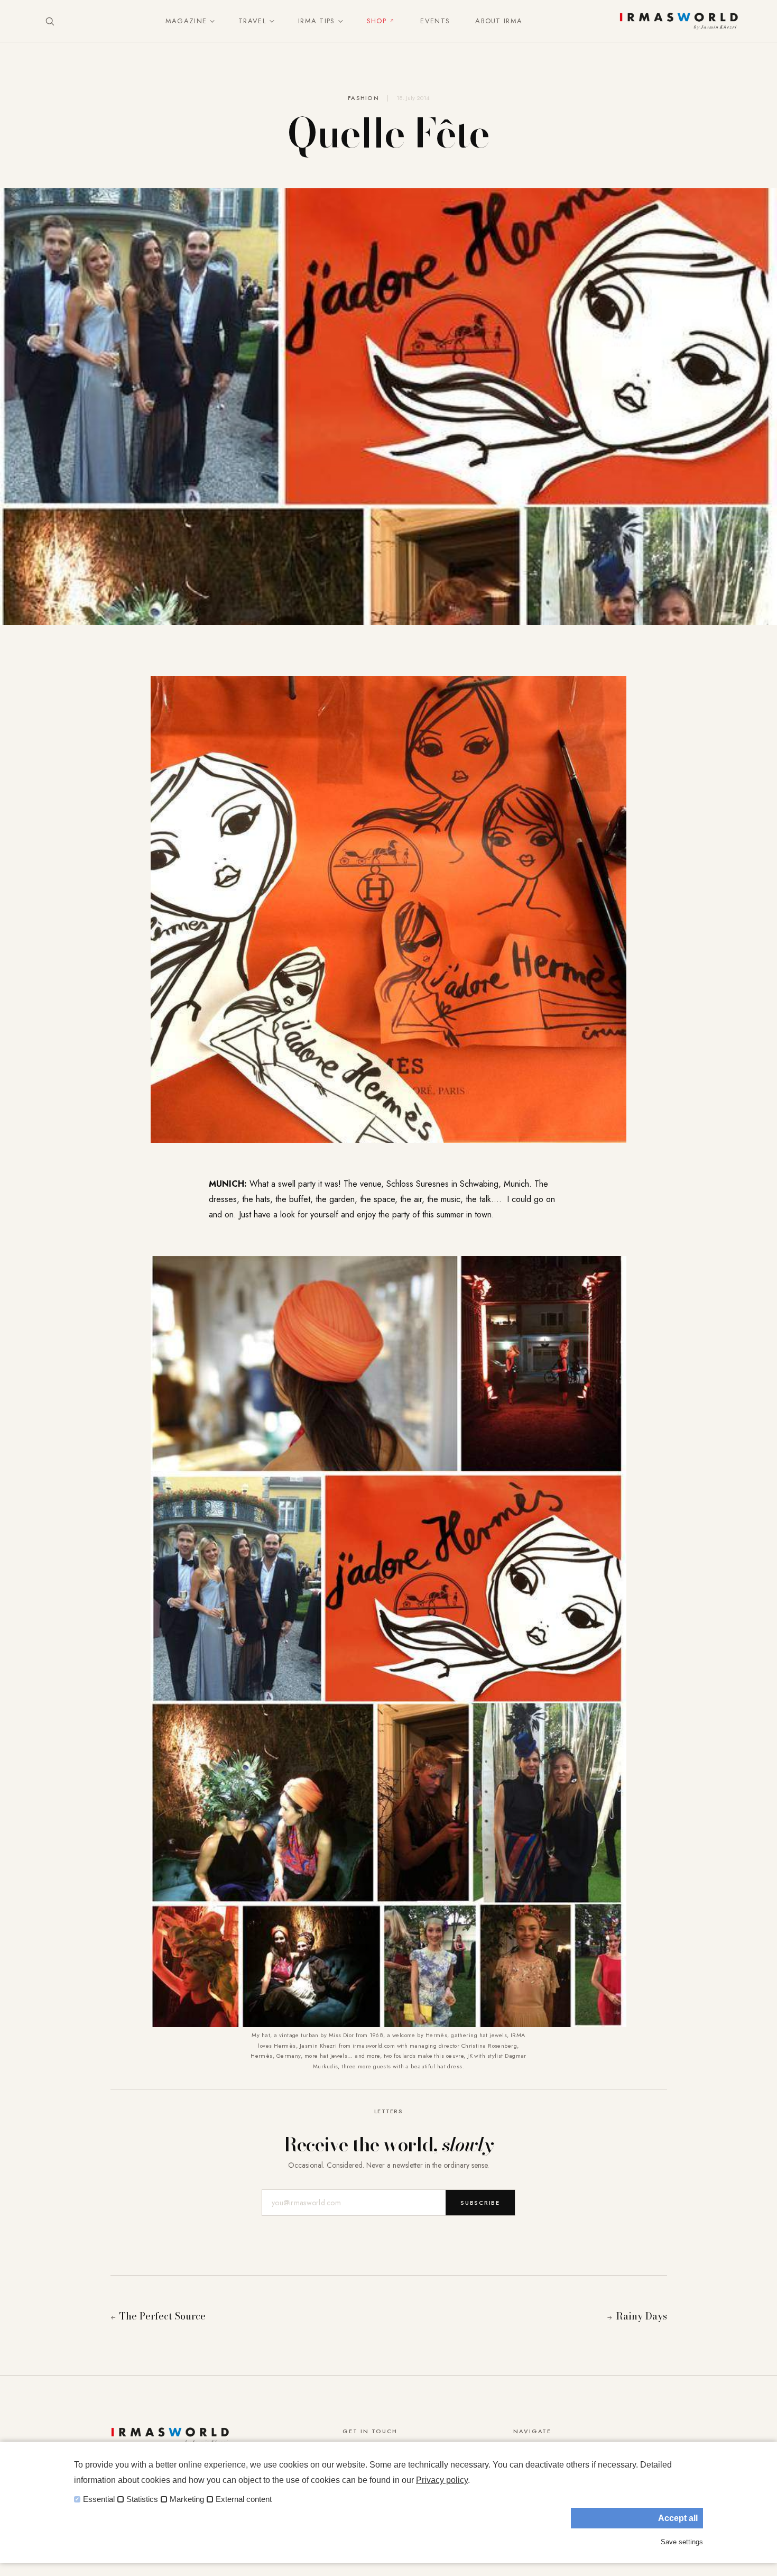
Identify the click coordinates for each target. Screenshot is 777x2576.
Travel (252, 21)
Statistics (142, 2499)
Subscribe (480, 2203)
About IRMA (499, 21)
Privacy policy (442, 2480)
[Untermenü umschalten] (210, 21)
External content (244, 2499)
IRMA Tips (317, 21)
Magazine (186, 21)
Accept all (678, 2518)
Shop (377, 21)
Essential (99, 2499)
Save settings (682, 2542)
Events (435, 21)
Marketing (187, 2499)
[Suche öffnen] (50, 21)
